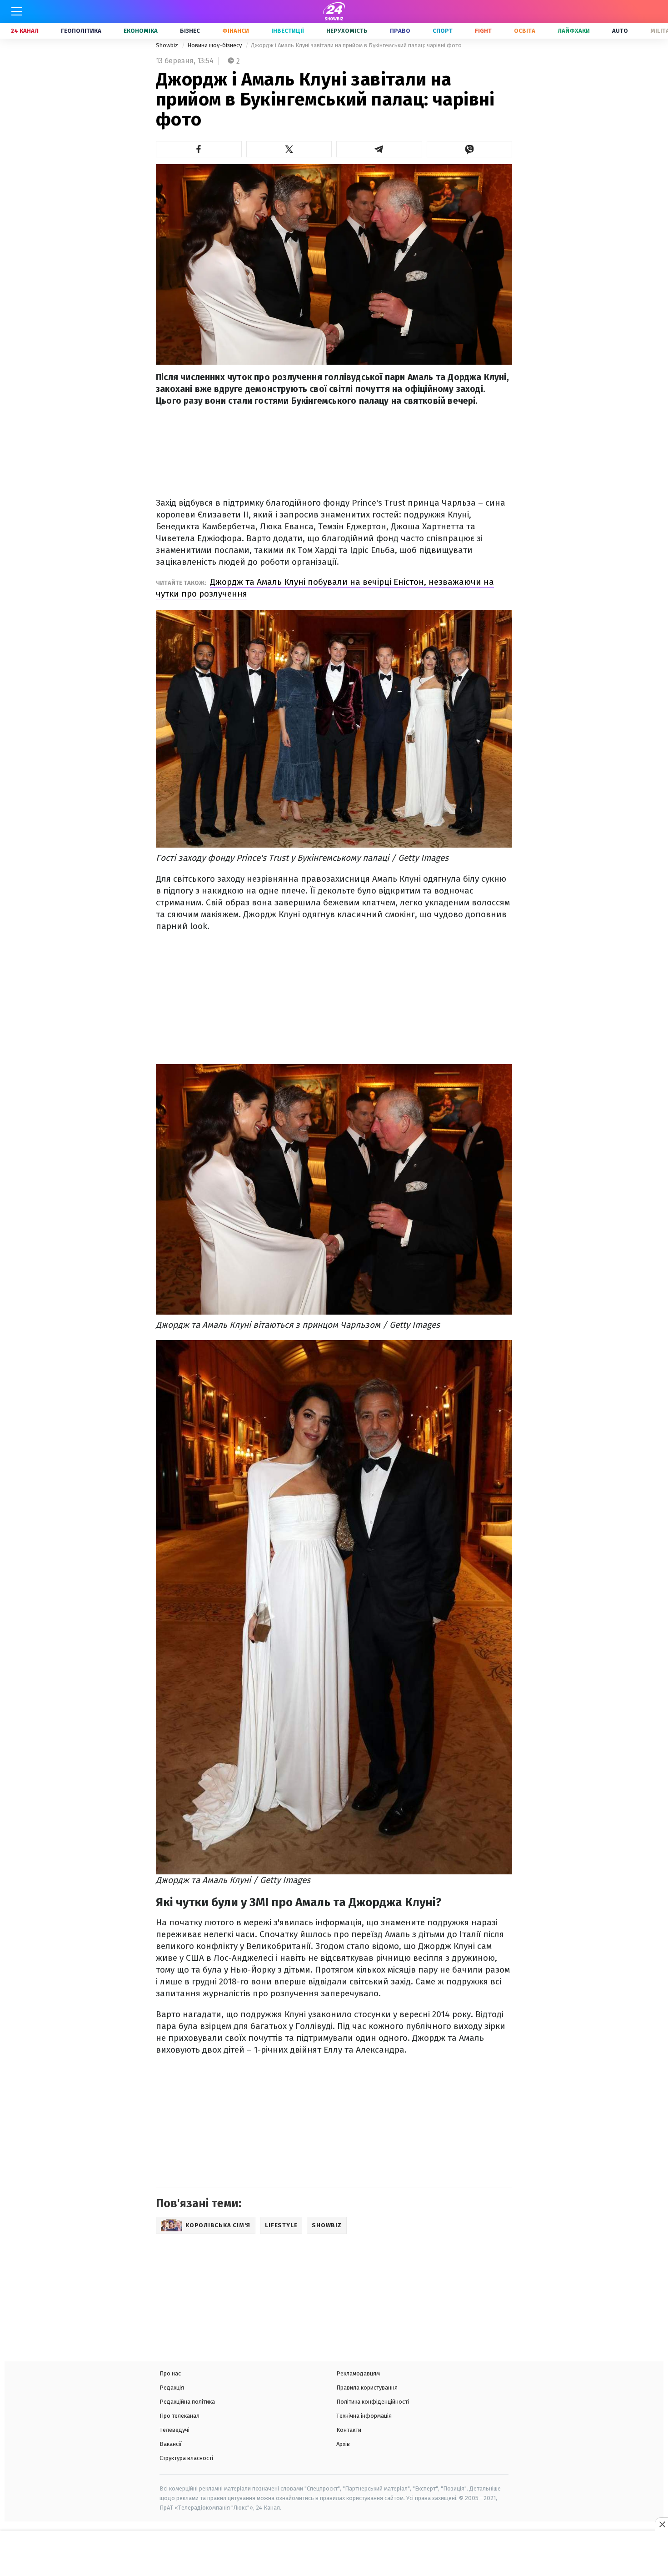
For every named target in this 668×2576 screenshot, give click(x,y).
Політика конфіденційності (373, 2402)
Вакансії (171, 2444)
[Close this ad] (662, 2524)
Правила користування (367, 2388)
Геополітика (81, 31)
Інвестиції (288, 31)
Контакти (349, 2430)
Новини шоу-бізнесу (215, 45)
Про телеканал (179, 2416)
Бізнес (190, 31)
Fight (483, 31)
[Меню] (17, 11)
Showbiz (168, 45)
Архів (343, 2444)
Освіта (525, 31)
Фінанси (236, 31)
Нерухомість (347, 31)
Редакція (172, 2388)
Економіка (141, 31)
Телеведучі (174, 2430)
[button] (199, 149)
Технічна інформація (364, 2416)
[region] (334, 2554)
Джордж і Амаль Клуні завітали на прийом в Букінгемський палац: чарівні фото (356, 45)
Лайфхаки (574, 31)
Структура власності (186, 2458)
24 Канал (25, 31)
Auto (620, 31)
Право (400, 31)
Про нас (170, 2373)
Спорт (443, 31)
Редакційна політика (187, 2402)
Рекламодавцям (358, 2373)
